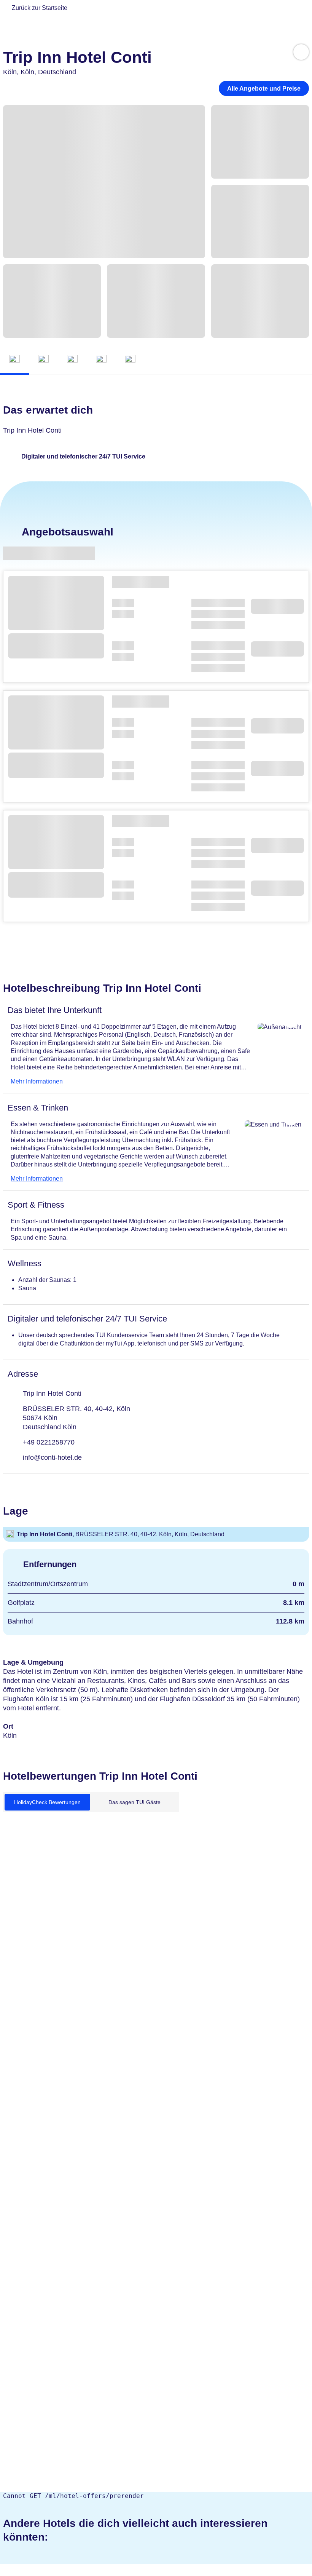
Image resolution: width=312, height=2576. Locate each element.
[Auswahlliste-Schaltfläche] (301, 52)
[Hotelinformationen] (72, 360)
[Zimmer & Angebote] (43, 360)
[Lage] (101, 360)
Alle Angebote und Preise (264, 89)
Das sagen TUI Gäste (135, 1802)
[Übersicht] (14, 360)
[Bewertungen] (130, 360)
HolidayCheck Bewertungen (47, 1802)
